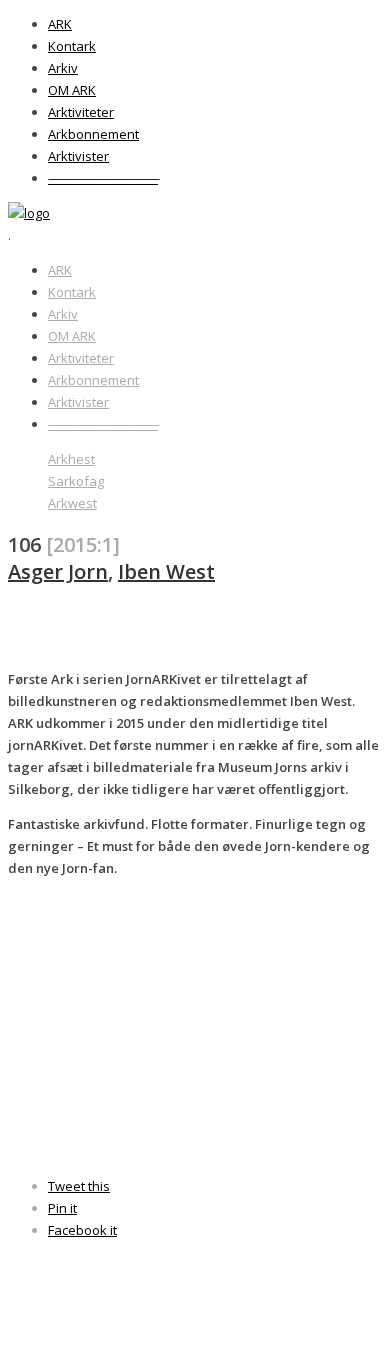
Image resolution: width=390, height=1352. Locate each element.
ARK (60, 24)
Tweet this (79, 1186)
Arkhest (71, 459)
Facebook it (82, 1230)
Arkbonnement (93, 134)
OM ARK (72, 90)
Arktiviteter (81, 112)
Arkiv (63, 68)
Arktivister (78, 156)
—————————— (103, 178)
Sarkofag (76, 481)
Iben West (166, 571)
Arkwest (72, 503)
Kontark (72, 46)
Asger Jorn (58, 571)
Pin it (62, 1208)
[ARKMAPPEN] (29, 213)
